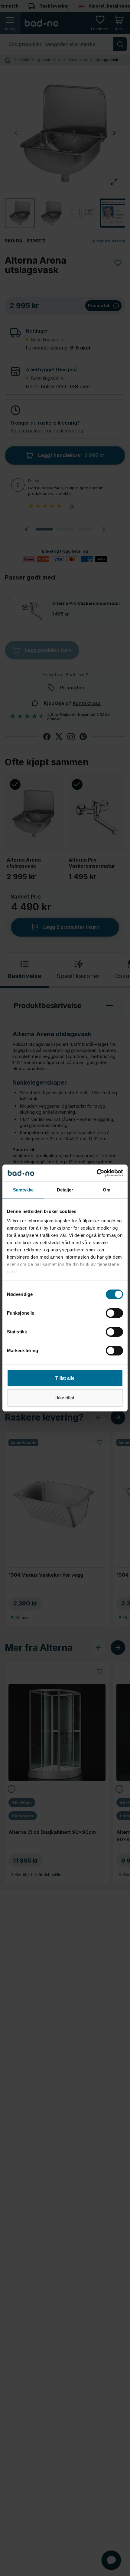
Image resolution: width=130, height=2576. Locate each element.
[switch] (114, 1313)
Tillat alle (65, 1378)
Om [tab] (107, 1190)
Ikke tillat (65, 1398)
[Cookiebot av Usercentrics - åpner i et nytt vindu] (97, 1173)
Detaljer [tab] (65, 1190)
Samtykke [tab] (23, 1190)
